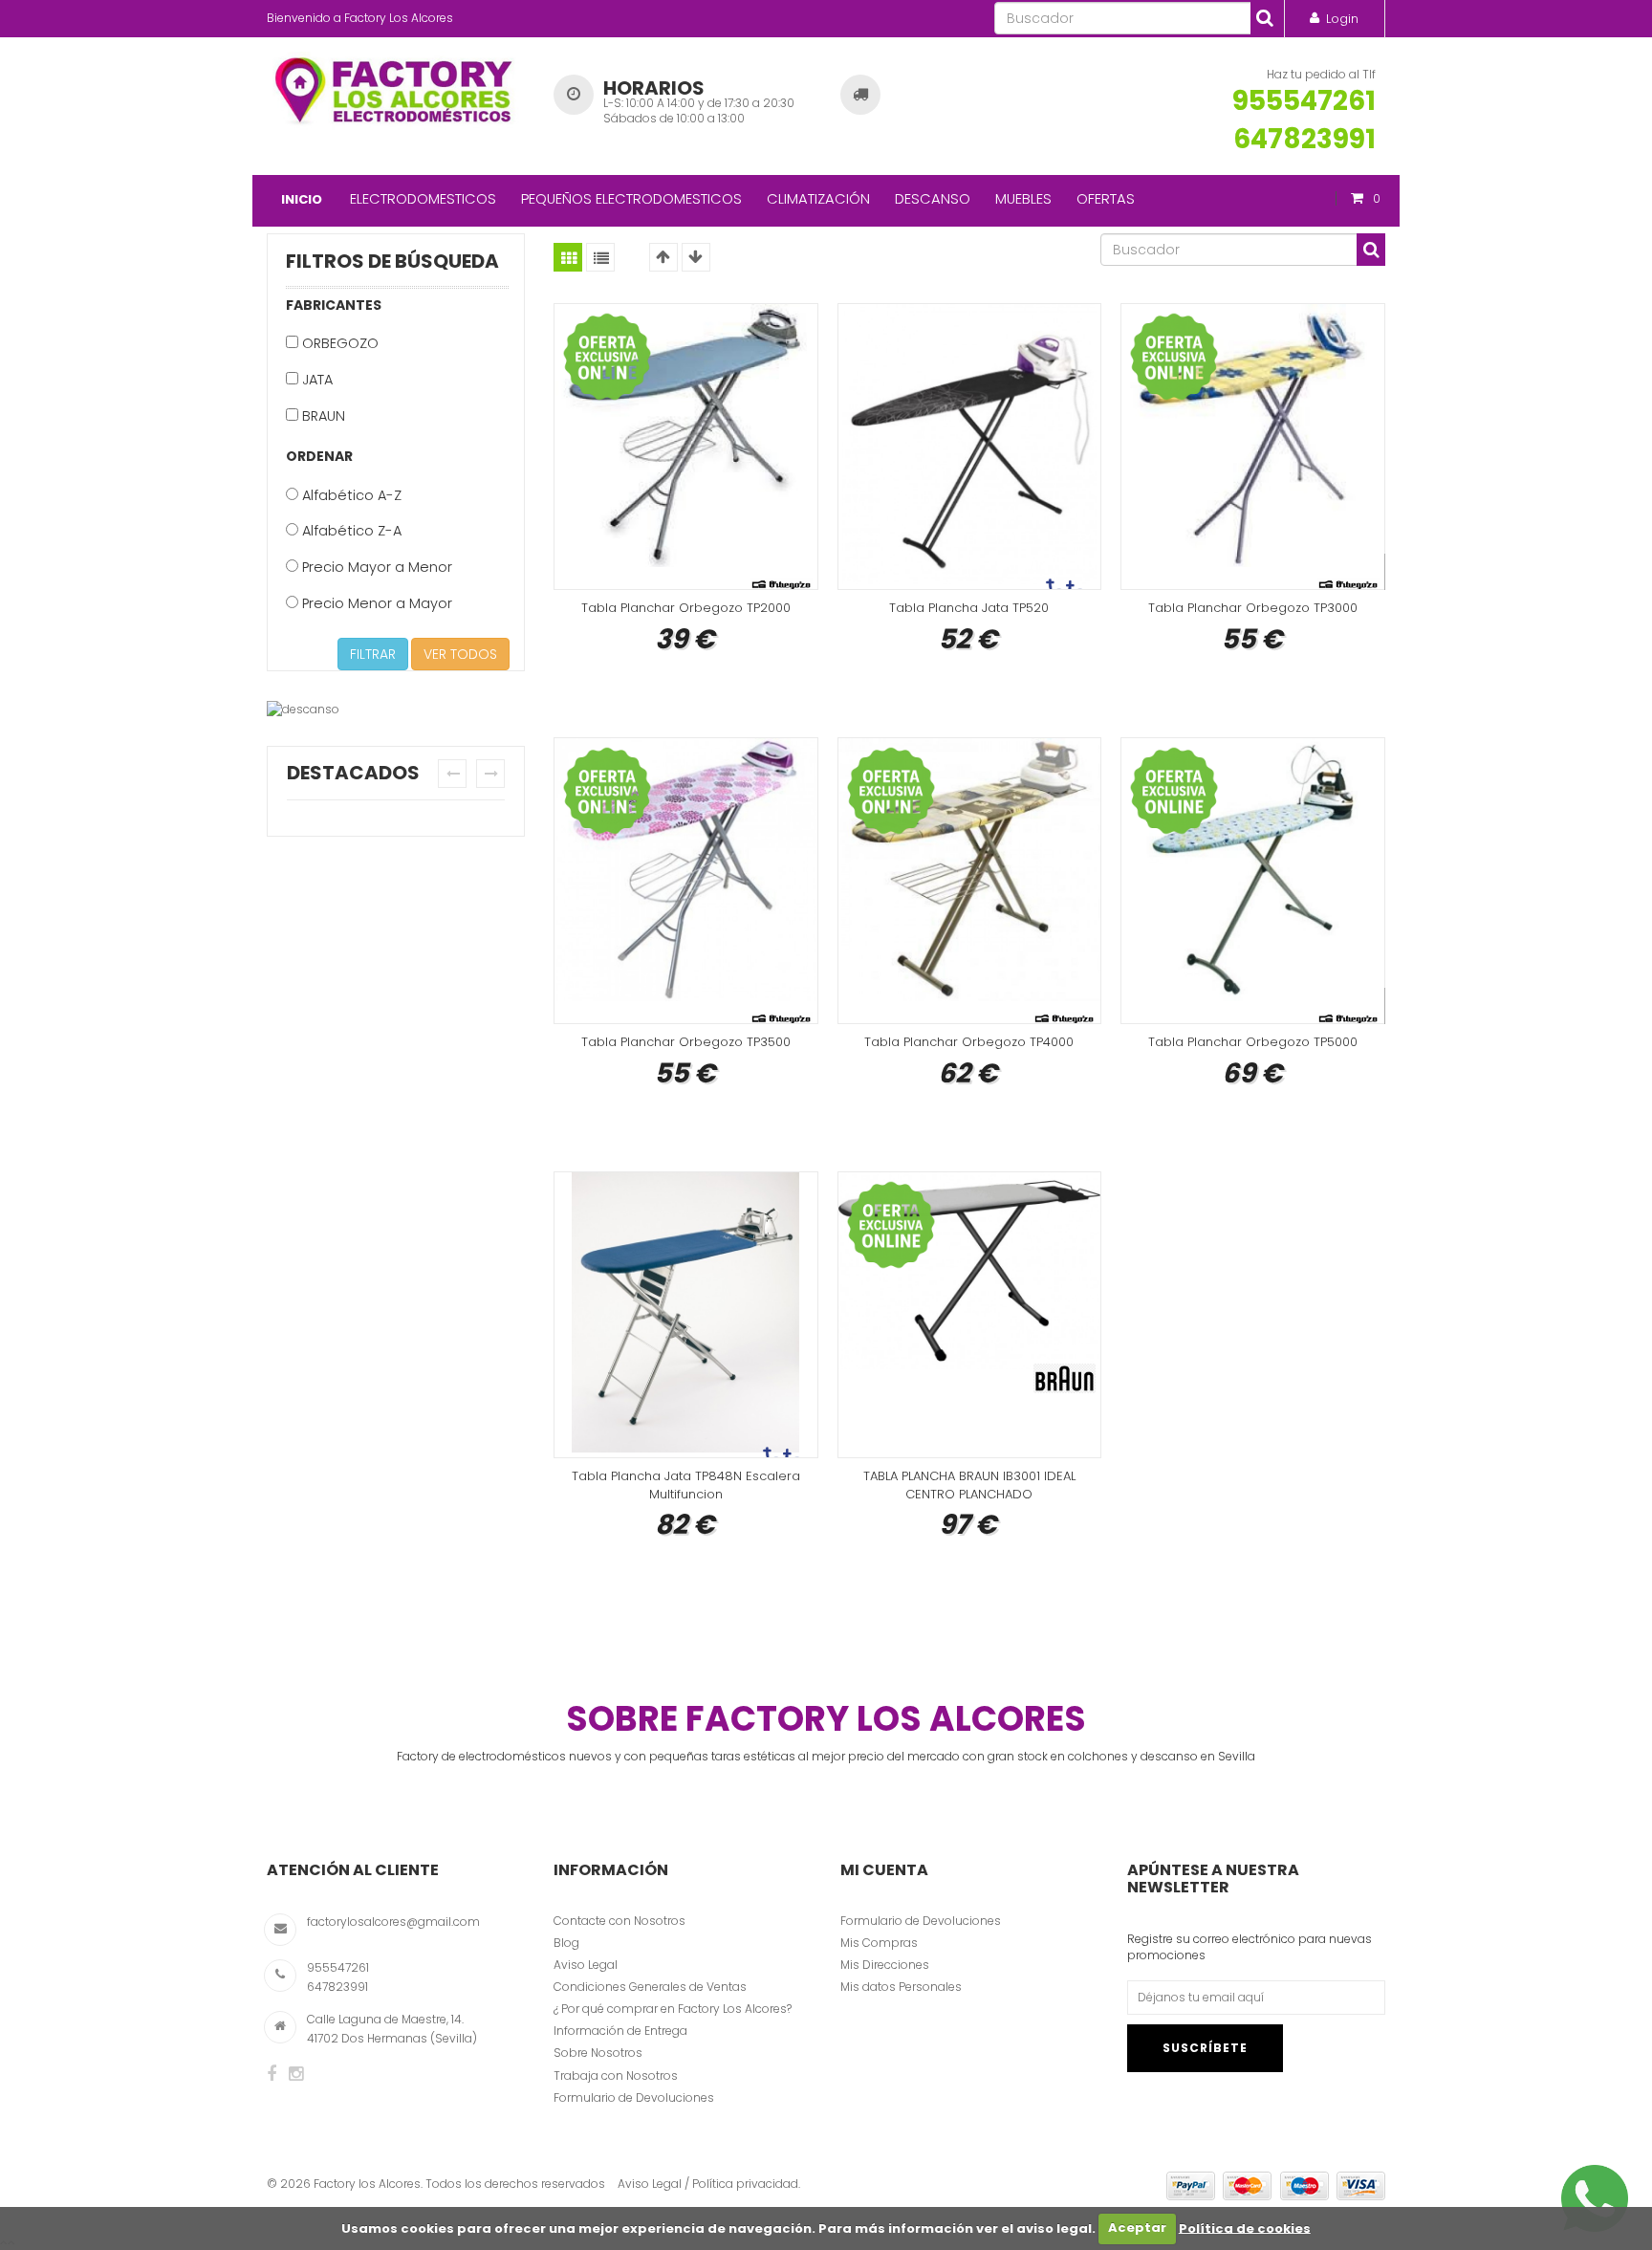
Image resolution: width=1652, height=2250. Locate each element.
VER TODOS (460, 654)
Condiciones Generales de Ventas (650, 1987)
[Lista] (600, 257)
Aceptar (1137, 2228)
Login (1342, 19)
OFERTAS (1106, 198)
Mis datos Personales (901, 1987)
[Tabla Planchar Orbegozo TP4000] (970, 881)
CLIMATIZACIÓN (818, 198)
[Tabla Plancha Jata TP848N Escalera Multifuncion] (686, 1315)
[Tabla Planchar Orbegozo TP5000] (1253, 881)
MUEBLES (1023, 198)
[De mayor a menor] (696, 257)
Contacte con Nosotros (619, 1921)
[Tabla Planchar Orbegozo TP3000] (1253, 447)
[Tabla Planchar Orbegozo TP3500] (686, 881)
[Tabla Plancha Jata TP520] (970, 447)
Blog (566, 1943)
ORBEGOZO (338, 343)
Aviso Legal (586, 1965)
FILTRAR (373, 654)
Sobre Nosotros (598, 2053)
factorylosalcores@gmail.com (393, 1922)
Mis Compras (879, 1943)
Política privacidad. (746, 2184)
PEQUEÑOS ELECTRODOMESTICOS (631, 198)
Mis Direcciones (885, 1965)
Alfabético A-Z (350, 495)
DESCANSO (933, 198)
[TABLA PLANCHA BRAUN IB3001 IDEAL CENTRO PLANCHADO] (970, 1315)
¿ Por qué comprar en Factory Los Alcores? (673, 2009)
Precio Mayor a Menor (375, 567)
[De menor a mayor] (663, 257)
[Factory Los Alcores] (396, 87)
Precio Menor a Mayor (375, 603)
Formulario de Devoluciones (634, 2097)
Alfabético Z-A (350, 531)
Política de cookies (1245, 2228)
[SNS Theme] (272, 2074)
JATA (315, 380)
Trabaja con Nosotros (616, 2075)
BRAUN (322, 416)
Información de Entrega (620, 2031)
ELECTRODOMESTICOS (423, 198)
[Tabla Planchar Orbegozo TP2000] (686, 447)
